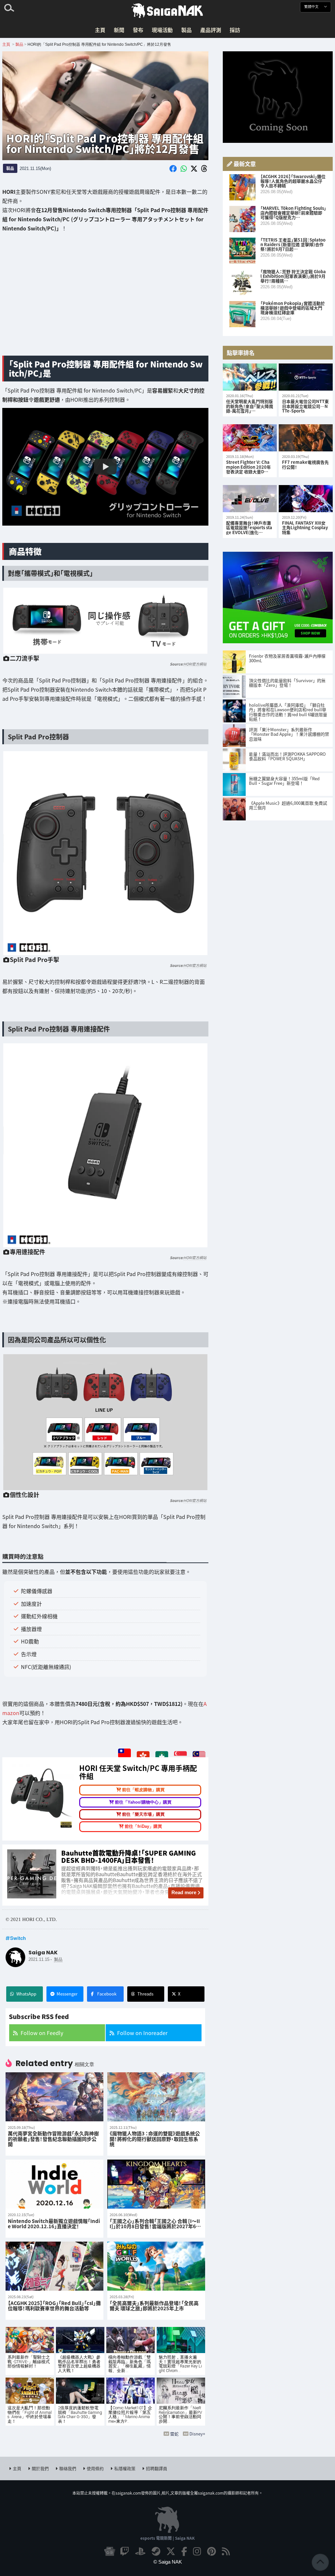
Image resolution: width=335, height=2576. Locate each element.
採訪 (235, 30)
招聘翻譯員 (157, 2468)
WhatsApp (26, 1994)
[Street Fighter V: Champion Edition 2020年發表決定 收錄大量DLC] (250, 438)
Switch (18, 1938)
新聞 (119, 30)
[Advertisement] (105, 299)
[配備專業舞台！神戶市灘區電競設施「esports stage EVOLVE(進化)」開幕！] (250, 499)
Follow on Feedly (42, 2033)
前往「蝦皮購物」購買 (143, 1790)
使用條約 (95, 2468)
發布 (138, 30)
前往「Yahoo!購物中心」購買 (143, 1802)
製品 (186, 30)
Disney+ (197, 2434)
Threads (145, 1994)
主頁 (100, 30)
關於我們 (40, 2468)
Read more (184, 1892)
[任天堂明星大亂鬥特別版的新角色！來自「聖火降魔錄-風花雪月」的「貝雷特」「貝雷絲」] (250, 377)
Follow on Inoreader (142, 2033)
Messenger (67, 1994)
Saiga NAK (167, 11)
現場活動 (162, 30)
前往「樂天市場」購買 (143, 1814)
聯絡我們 (68, 2468)
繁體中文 (312, 7)
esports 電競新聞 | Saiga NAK (167, 2538)
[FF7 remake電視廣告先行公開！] (306, 438)
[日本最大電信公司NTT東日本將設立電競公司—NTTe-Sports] (306, 377)
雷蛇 (174, 2434)
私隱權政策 (125, 2468)
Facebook (107, 1994)
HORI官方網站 (195, 664)
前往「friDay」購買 (143, 1826)
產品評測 (211, 30)
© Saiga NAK (168, 2562)
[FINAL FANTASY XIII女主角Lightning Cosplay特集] (306, 499)
